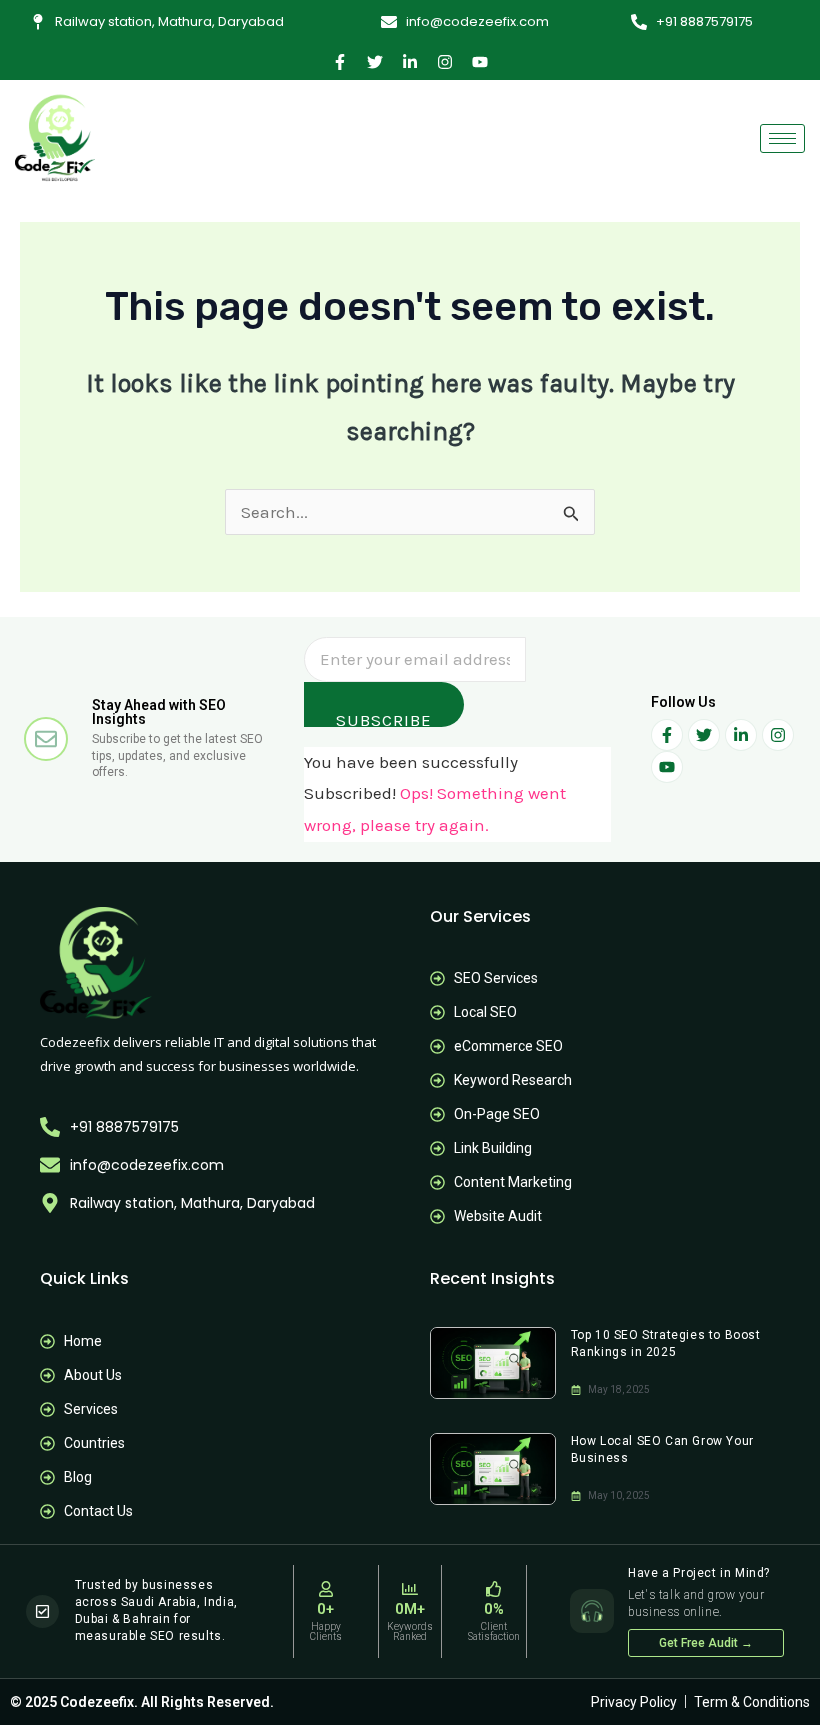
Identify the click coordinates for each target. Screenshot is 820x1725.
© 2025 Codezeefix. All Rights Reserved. (142, 1702)
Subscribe (384, 718)
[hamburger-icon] (782, 138)
